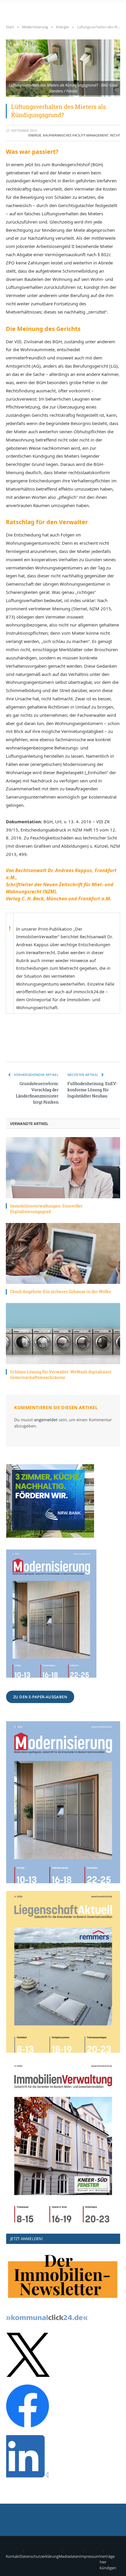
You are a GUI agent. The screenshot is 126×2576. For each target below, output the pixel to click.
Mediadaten (69, 2556)
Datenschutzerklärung (39, 2556)
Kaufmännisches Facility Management (76, 135)
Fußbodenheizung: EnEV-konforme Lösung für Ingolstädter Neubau (92, 1090)
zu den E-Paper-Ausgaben (40, 1697)
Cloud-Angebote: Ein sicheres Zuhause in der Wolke (61, 1291)
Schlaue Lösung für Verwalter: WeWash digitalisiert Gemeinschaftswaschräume (61, 1374)
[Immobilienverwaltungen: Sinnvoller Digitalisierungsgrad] (63, 1168)
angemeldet (46, 1420)
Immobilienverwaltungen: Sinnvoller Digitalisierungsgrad (46, 1209)
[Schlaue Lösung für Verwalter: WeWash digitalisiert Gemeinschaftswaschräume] (63, 1333)
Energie (35, 135)
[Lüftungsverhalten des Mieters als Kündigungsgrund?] (63, 68)
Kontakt (13, 2556)
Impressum (90, 2556)
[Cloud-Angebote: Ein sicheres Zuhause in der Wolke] (63, 1253)
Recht (115, 135)
